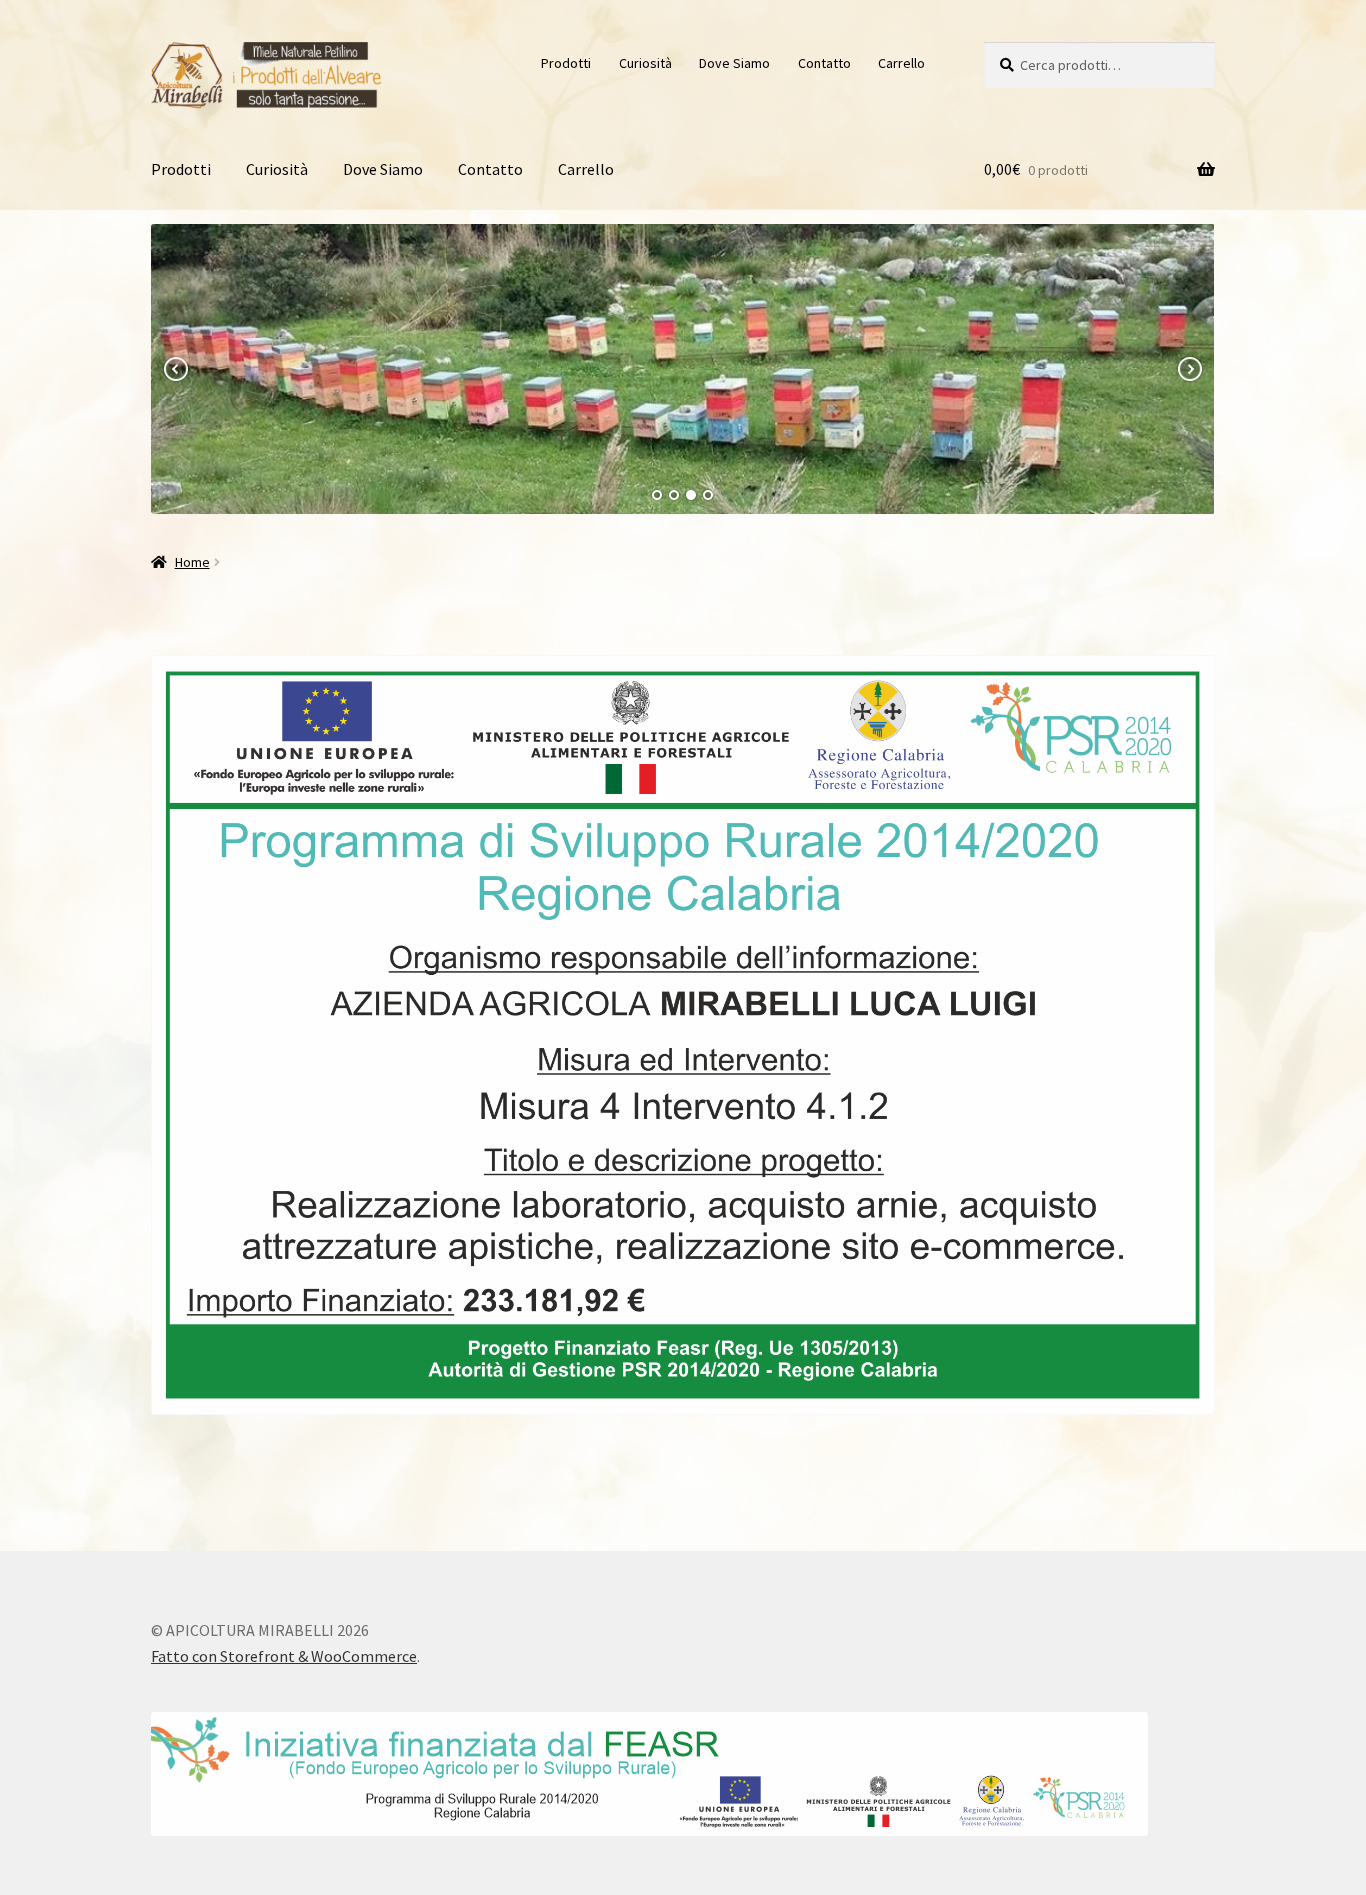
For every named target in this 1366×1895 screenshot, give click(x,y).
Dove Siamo (734, 63)
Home (192, 562)
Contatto (824, 63)
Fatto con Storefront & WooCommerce (284, 1656)
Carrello (901, 63)
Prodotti (566, 63)
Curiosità (645, 63)
